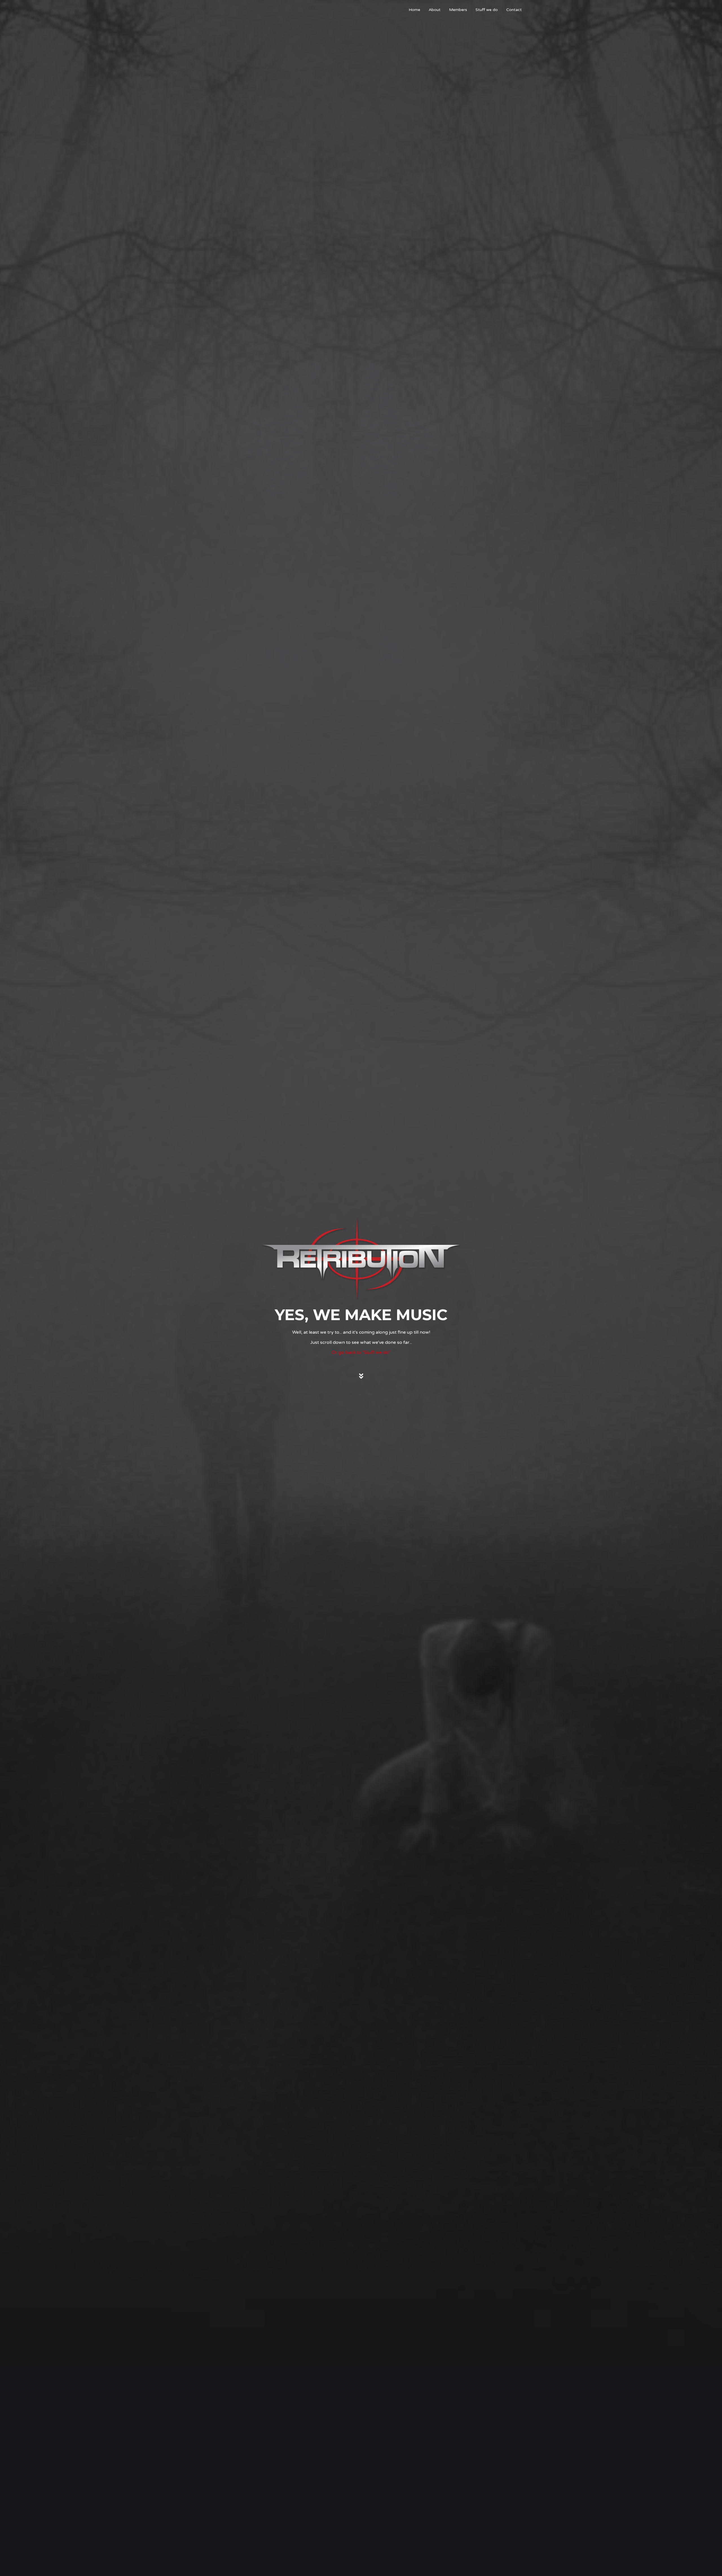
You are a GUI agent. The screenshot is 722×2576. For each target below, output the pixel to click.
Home (414, 10)
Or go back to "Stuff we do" (361, 1352)
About (435, 10)
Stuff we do (487, 10)
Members (458, 10)
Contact (514, 10)
